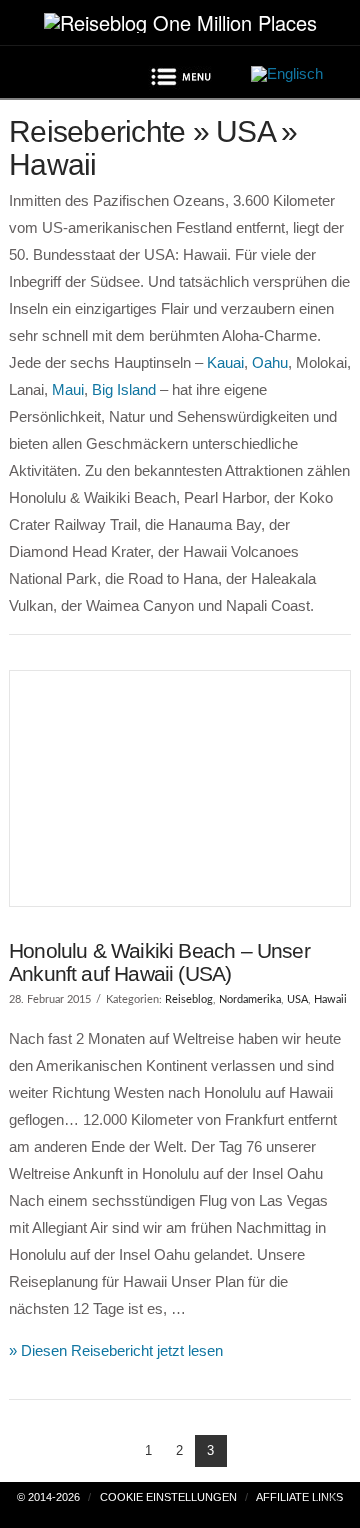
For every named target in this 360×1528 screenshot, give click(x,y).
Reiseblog (189, 999)
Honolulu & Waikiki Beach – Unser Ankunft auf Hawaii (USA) (159, 962)
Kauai (225, 362)
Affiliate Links (299, 1497)
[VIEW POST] (180, 788)
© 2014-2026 (48, 1497)
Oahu (270, 362)
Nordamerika (250, 999)
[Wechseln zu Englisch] (287, 74)
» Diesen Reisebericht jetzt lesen (116, 1350)
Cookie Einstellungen (168, 1497)
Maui (68, 389)
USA (297, 999)
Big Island (124, 389)
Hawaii (330, 999)
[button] (180, 80)
